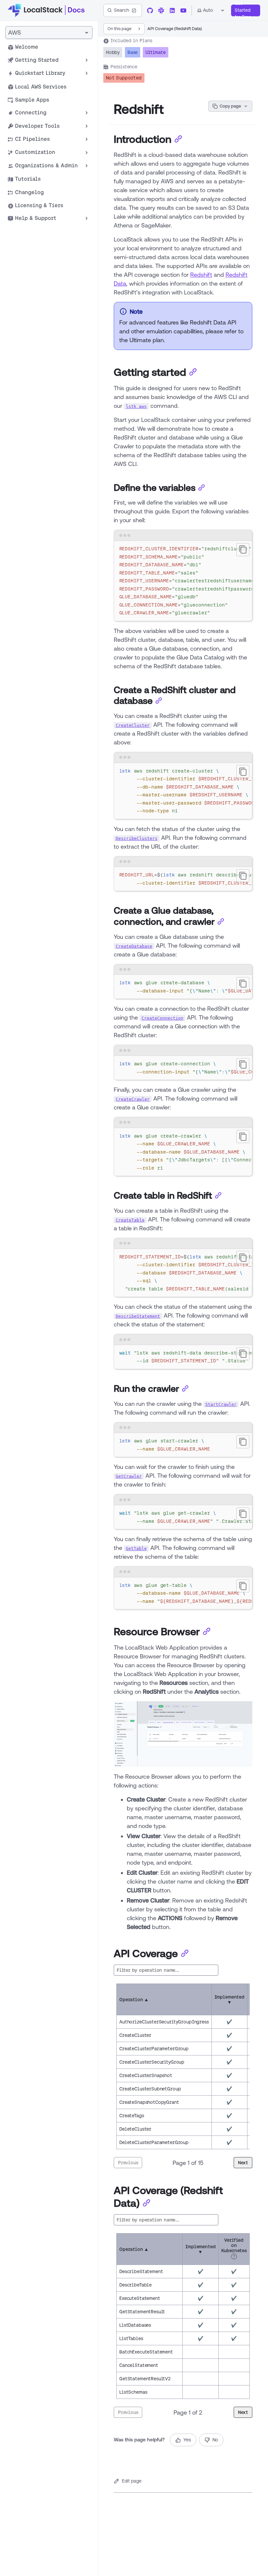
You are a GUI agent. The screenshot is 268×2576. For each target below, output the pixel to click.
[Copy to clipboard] (243, 550)
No (215, 2440)
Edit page (132, 2481)
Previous (128, 2163)
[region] (183, 581)
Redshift (201, 274)
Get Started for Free (243, 10)
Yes (187, 2440)
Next (243, 2163)
